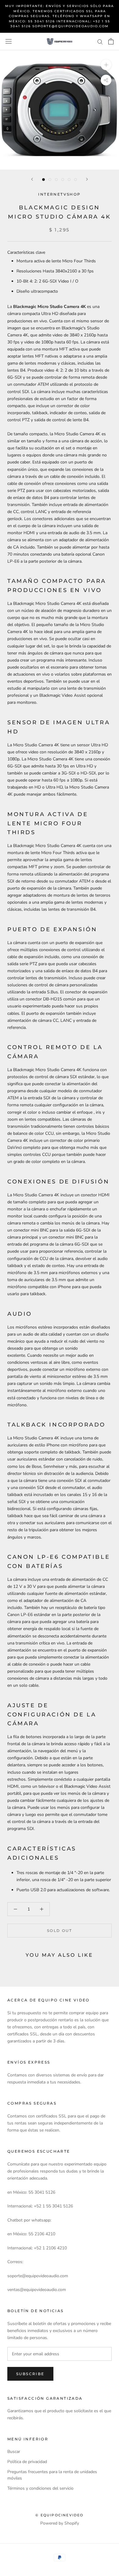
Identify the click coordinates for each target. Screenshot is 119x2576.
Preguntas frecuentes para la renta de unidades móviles (52, 2475)
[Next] (87, 179)
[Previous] (32, 179)
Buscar (14, 2452)
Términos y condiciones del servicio (40, 2488)
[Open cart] (111, 41)
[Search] (100, 41)
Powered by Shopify (60, 2523)
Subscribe (30, 2374)
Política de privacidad (27, 2462)
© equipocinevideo (59, 2515)
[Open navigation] (9, 41)
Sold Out (60, 1931)
